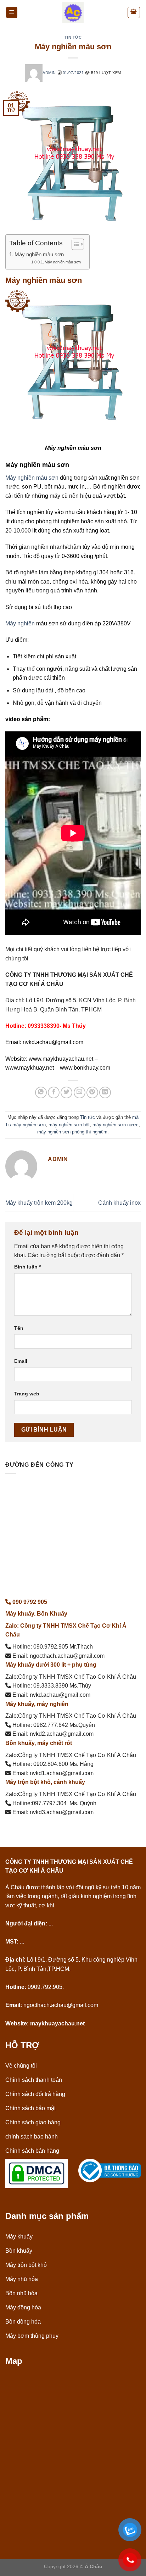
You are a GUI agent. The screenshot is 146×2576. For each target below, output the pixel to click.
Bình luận (27, 1267)
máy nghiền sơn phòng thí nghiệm (72, 1132)
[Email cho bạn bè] (80, 1092)
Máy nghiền (20, 623)
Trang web (27, 1394)
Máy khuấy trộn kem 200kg (39, 1203)
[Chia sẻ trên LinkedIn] (105, 1092)
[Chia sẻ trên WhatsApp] (41, 1092)
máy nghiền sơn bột (69, 1125)
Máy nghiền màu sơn (39, 254)
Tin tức (73, 37)
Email (21, 1361)
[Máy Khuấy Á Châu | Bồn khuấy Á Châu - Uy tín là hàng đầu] (73, 12)
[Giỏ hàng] (134, 12)
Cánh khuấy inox (119, 1203)
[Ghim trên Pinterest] (92, 1092)
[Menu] (12, 13)
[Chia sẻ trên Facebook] (54, 1092)
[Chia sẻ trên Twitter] (66, 1092)
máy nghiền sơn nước (116, 1125)
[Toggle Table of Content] (74, 244)
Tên (19, 1328)
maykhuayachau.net (57, 2023)
